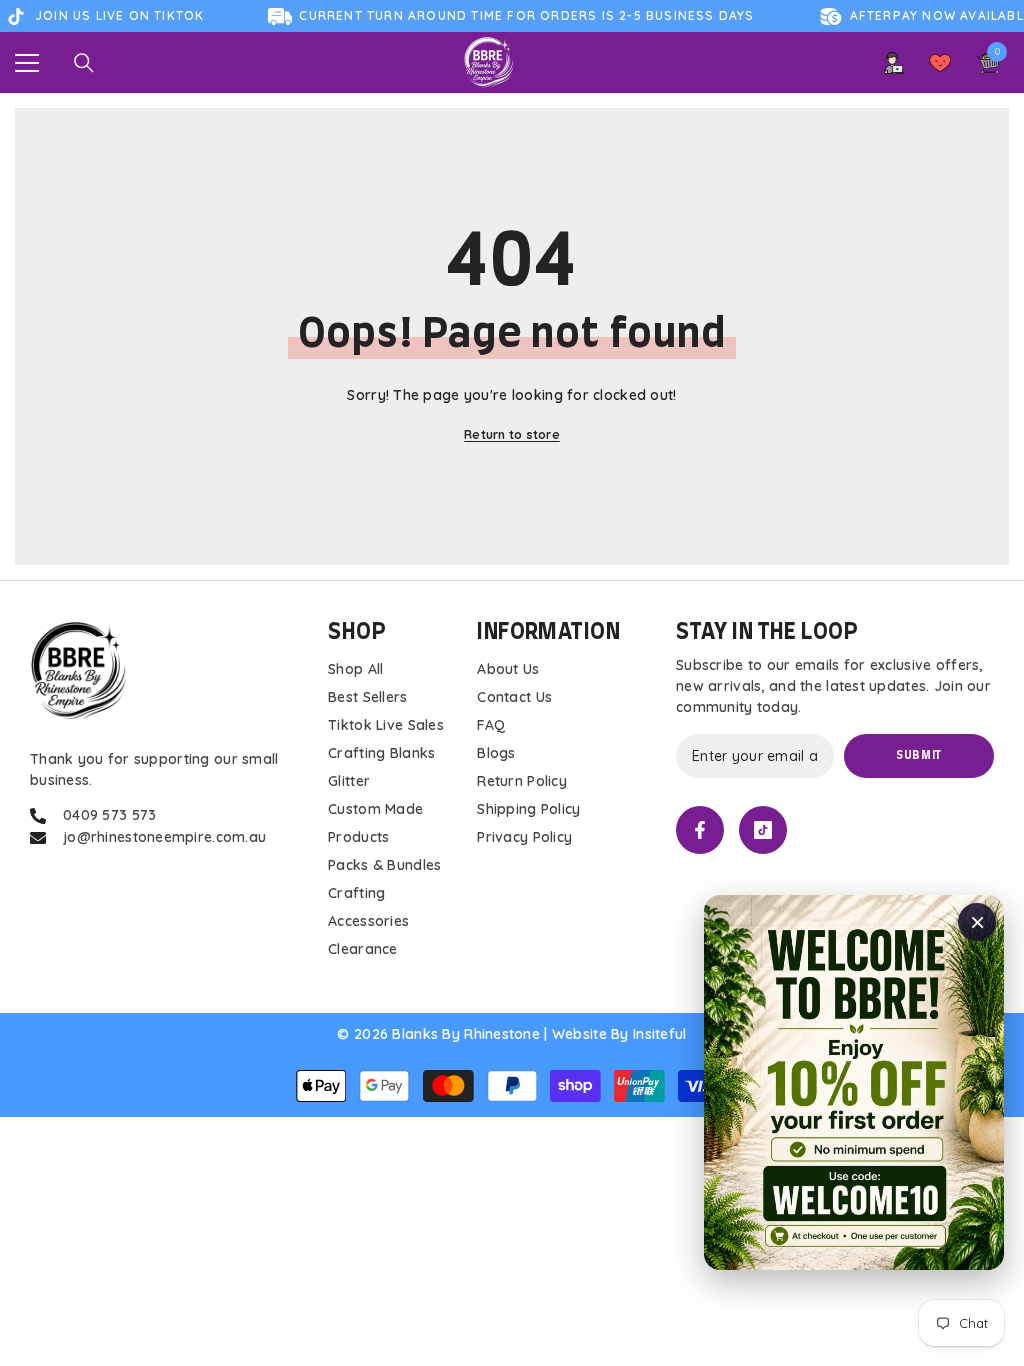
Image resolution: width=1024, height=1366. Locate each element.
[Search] (84, 63)
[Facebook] (700, 830)
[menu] (27, 63)
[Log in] (894, 63)
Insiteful (660, 1034)
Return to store (512, 434)
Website (579, 1034)
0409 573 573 (109, 815)
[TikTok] (763, 830)
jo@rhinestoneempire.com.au (164, 837)
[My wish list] (940, 63)
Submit (918, 755)
